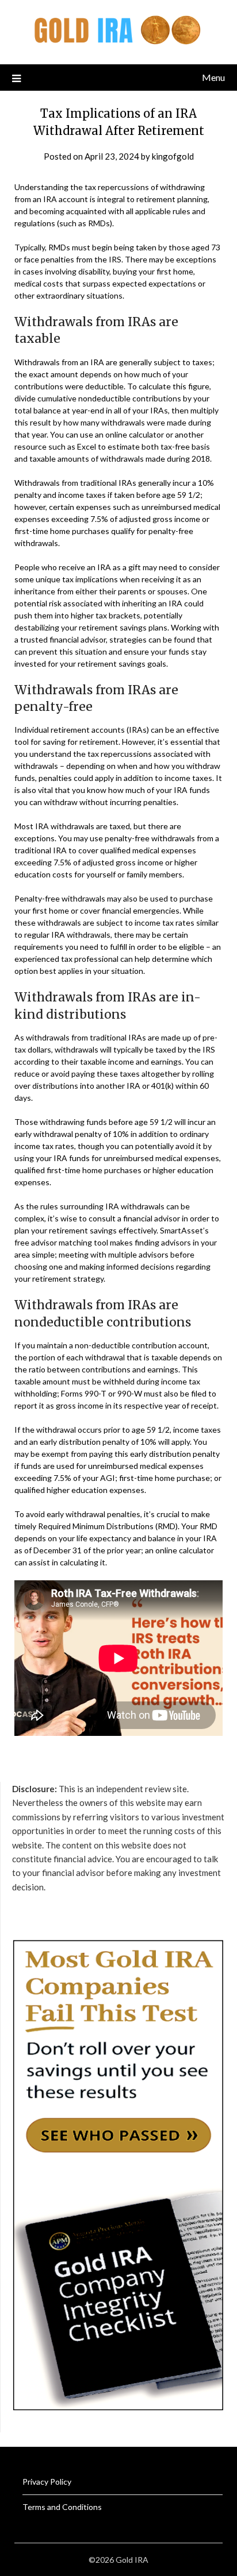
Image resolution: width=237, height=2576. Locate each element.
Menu (213, 77)
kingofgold (173, 156)
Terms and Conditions (62, 2507)
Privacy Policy (47, 2482)
